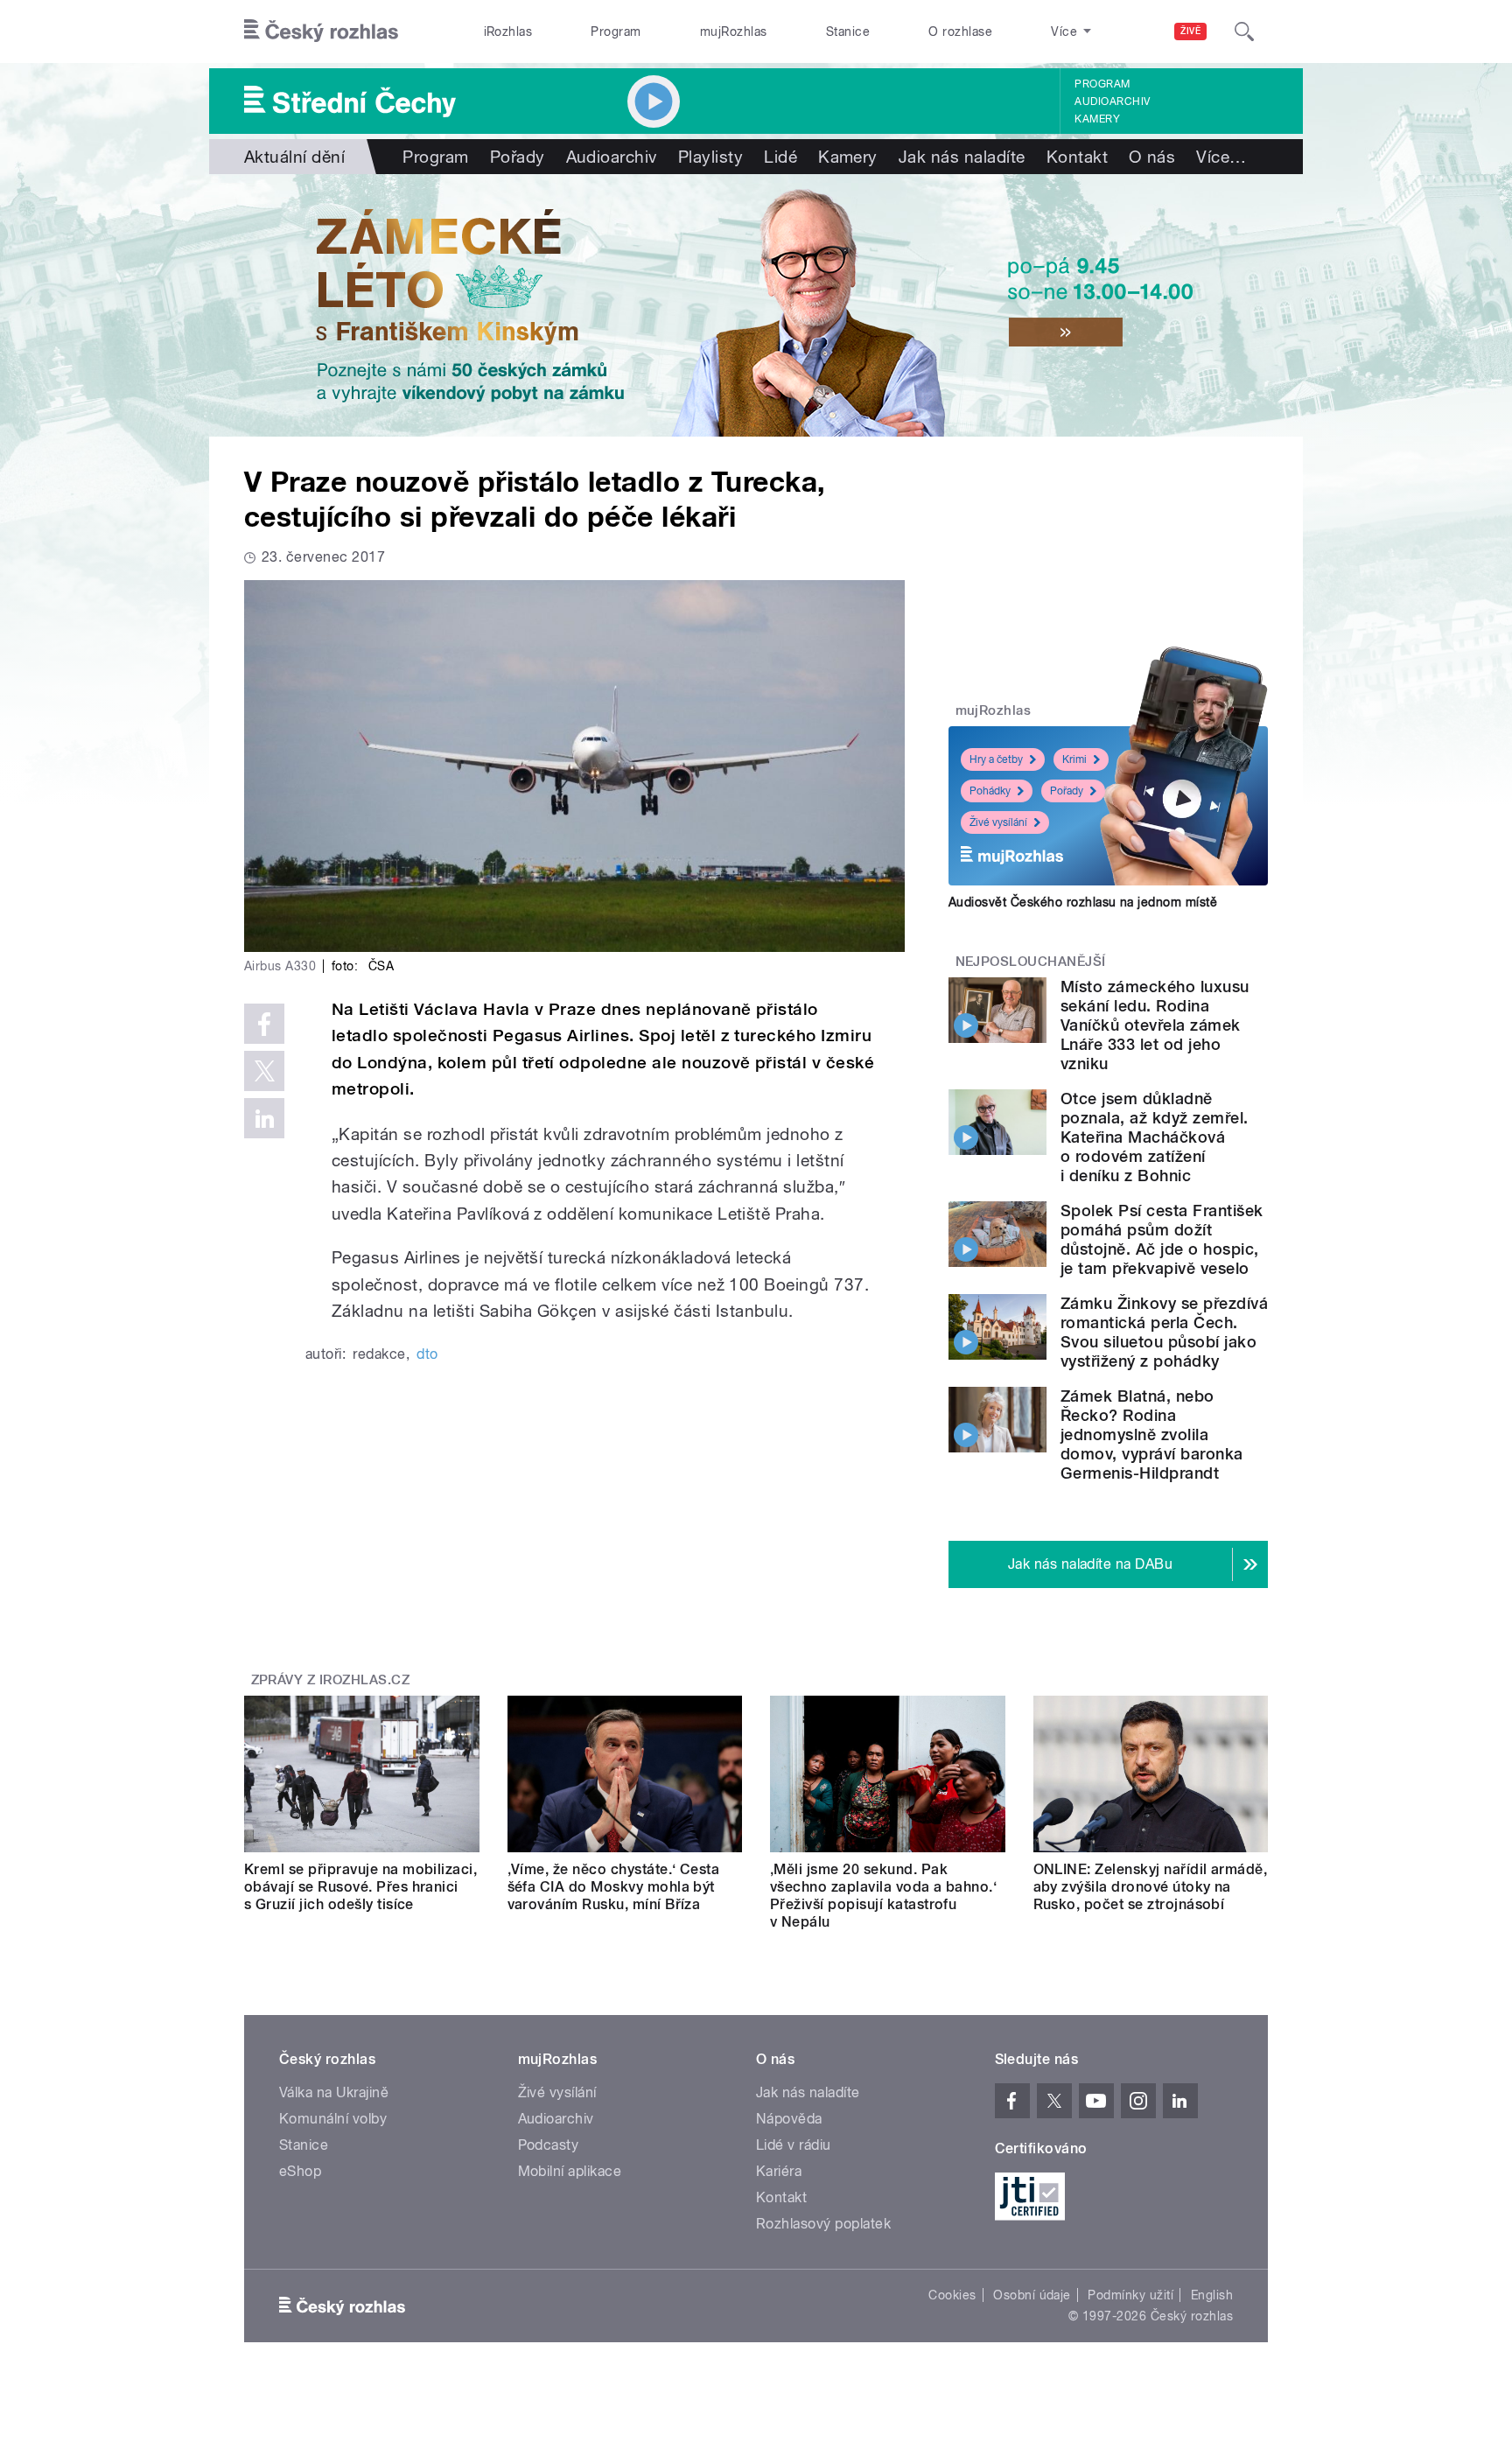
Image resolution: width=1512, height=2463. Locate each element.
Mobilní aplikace (570, 2171)
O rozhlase (960, 31)
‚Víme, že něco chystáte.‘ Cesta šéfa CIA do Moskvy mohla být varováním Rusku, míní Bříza (614, 1887)
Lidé (780, 157)
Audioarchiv (1112, 101)
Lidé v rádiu (794, 2145)
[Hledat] (1244, 31)
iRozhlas (508, 31)
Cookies (952, 2295)
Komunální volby (333, 2119)
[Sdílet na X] (264, 1071)
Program (616, 31)
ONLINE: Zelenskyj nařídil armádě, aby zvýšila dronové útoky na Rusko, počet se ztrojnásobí (1151, 1887)
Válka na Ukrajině (334, 2092)
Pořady (518, 157)
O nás (1152, 157)
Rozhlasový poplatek (823, 2224)
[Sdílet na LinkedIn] (264, 1118)
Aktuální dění (294, 157)
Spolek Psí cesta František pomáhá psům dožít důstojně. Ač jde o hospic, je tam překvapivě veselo (1162, 1239)
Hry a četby (996, 759)
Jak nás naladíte (962, 157)
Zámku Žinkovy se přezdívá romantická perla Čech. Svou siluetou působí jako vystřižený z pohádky (1164, 1332)
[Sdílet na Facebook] (264, 1024)
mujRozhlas (734, 31)
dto (427, 1354)
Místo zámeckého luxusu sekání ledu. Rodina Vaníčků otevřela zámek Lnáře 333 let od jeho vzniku (1155, 1025)
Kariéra (779, 2171)
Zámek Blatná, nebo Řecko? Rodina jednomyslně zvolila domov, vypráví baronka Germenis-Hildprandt (1152, 1434)
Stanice (848, 31)
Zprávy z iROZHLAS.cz (331, 1680)
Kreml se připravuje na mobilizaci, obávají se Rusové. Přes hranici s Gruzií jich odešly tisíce (360, 1887)
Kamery (1097, 119)
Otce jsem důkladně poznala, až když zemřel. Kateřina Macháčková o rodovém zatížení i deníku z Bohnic (1155, 1137)
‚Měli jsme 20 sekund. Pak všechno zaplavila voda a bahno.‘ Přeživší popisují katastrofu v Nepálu (883, 1896)
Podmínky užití (1130, 2295)
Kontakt (1077, 157)
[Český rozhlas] (321, 31)
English (1212, 2295)
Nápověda (789, 2119)
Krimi (1074, 759)
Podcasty (549, 2145)
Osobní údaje (1032, 2295)
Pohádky (990, 791)
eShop (300, 2171)
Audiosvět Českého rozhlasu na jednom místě (1083, 902)
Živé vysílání (998, 822)
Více (1221, 157)
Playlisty (710, 157)
